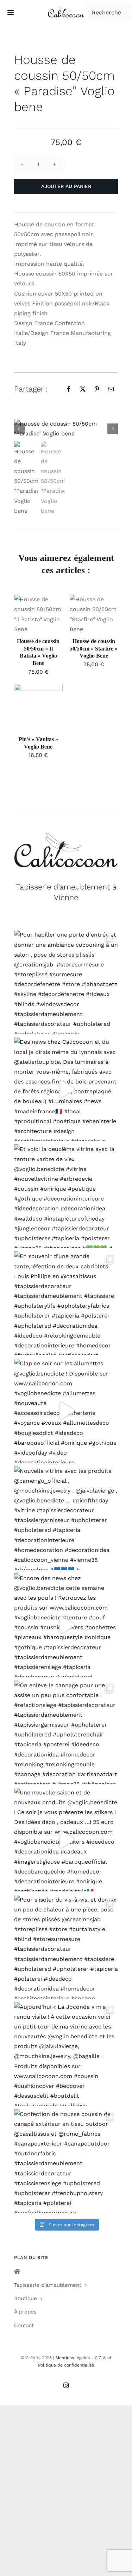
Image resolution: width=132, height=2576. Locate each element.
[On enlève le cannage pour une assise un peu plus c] (66, 1732)
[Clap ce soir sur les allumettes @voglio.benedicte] (66, 1410)
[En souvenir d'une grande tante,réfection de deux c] (66, 1303)
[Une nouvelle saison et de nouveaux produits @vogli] (66, 1840)
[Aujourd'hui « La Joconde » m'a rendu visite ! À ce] (66, 2054)
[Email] (111, 389)
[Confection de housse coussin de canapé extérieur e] (66, 2161)
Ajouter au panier (66, 186)
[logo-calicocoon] (66, 8)
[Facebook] (69, 389)
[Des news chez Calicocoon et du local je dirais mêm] (66, 1089)
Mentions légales (73, 2358)
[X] (83, 389)
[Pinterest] (97, 389)
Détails (29, 623)
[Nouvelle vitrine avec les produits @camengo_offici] (66, 1518)
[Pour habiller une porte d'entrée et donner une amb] (66, 982)
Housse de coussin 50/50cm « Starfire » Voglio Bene (94, 649)
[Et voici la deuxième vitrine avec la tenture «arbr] (66, 1196)
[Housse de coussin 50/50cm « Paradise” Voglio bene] (66, 429)
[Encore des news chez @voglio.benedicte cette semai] (66, 1625)
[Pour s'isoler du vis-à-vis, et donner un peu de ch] (66, 1947)
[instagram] (66, 2385)
